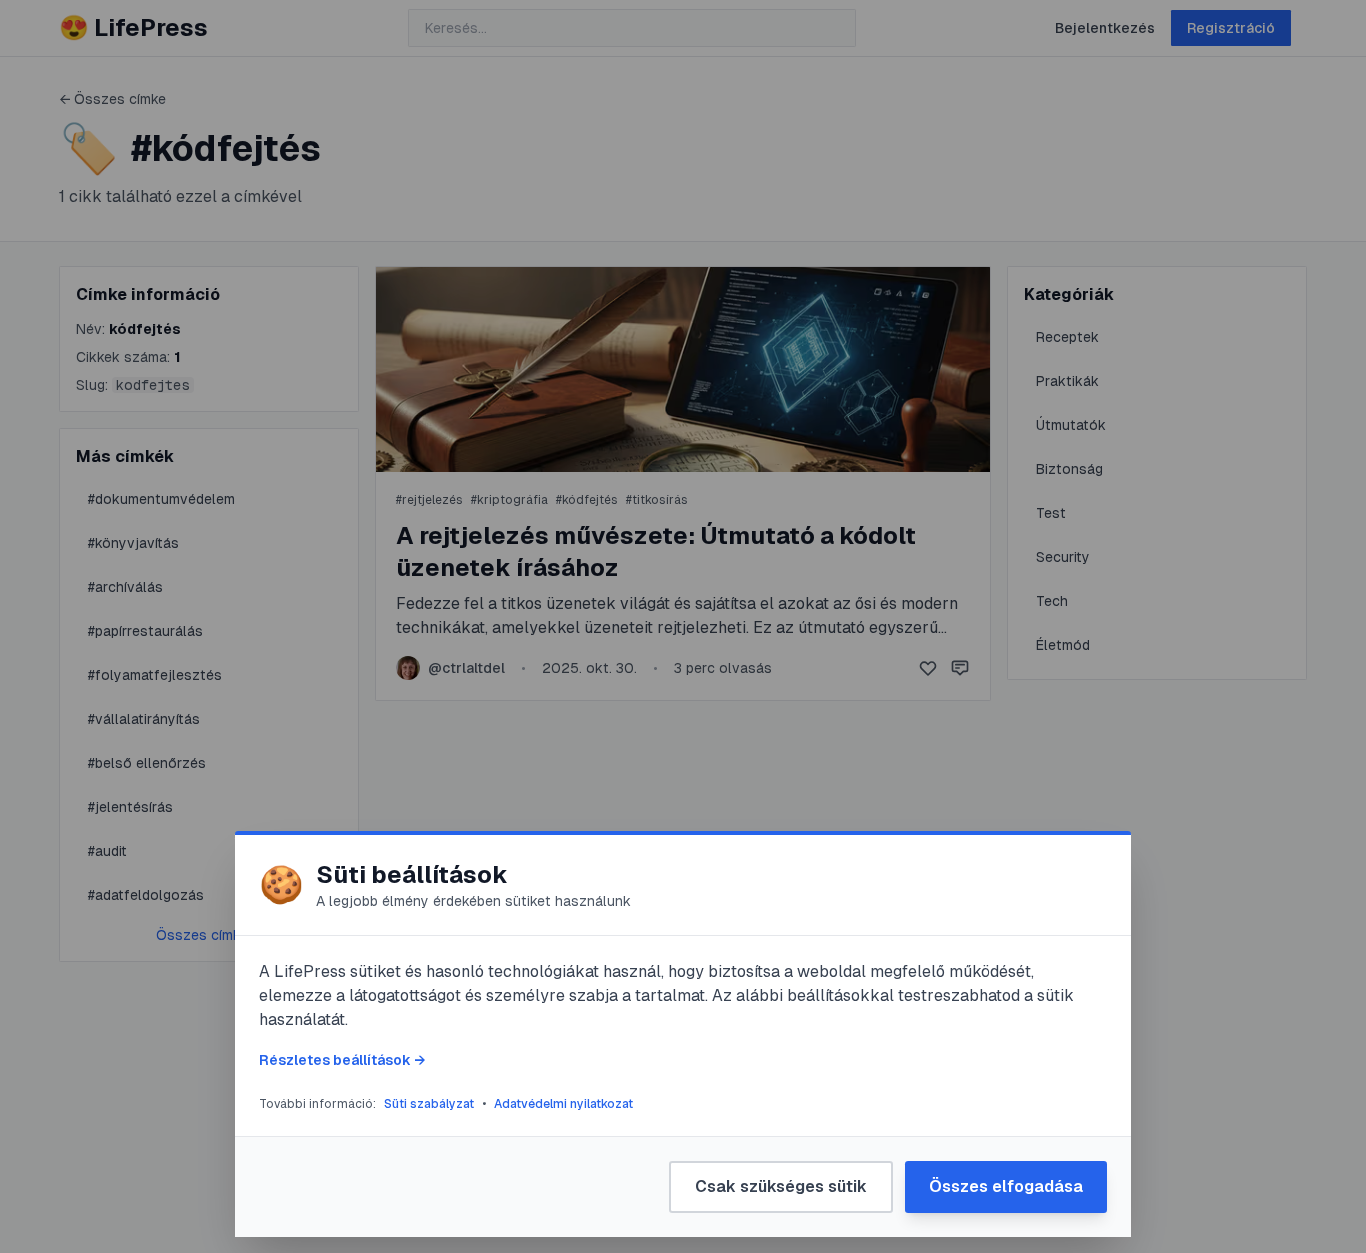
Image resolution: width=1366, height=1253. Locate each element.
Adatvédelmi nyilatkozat (563, 1104)
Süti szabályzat (429, 1104)
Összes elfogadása (1006, 1186)
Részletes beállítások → (342, 1060)
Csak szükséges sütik (781, 1186)
